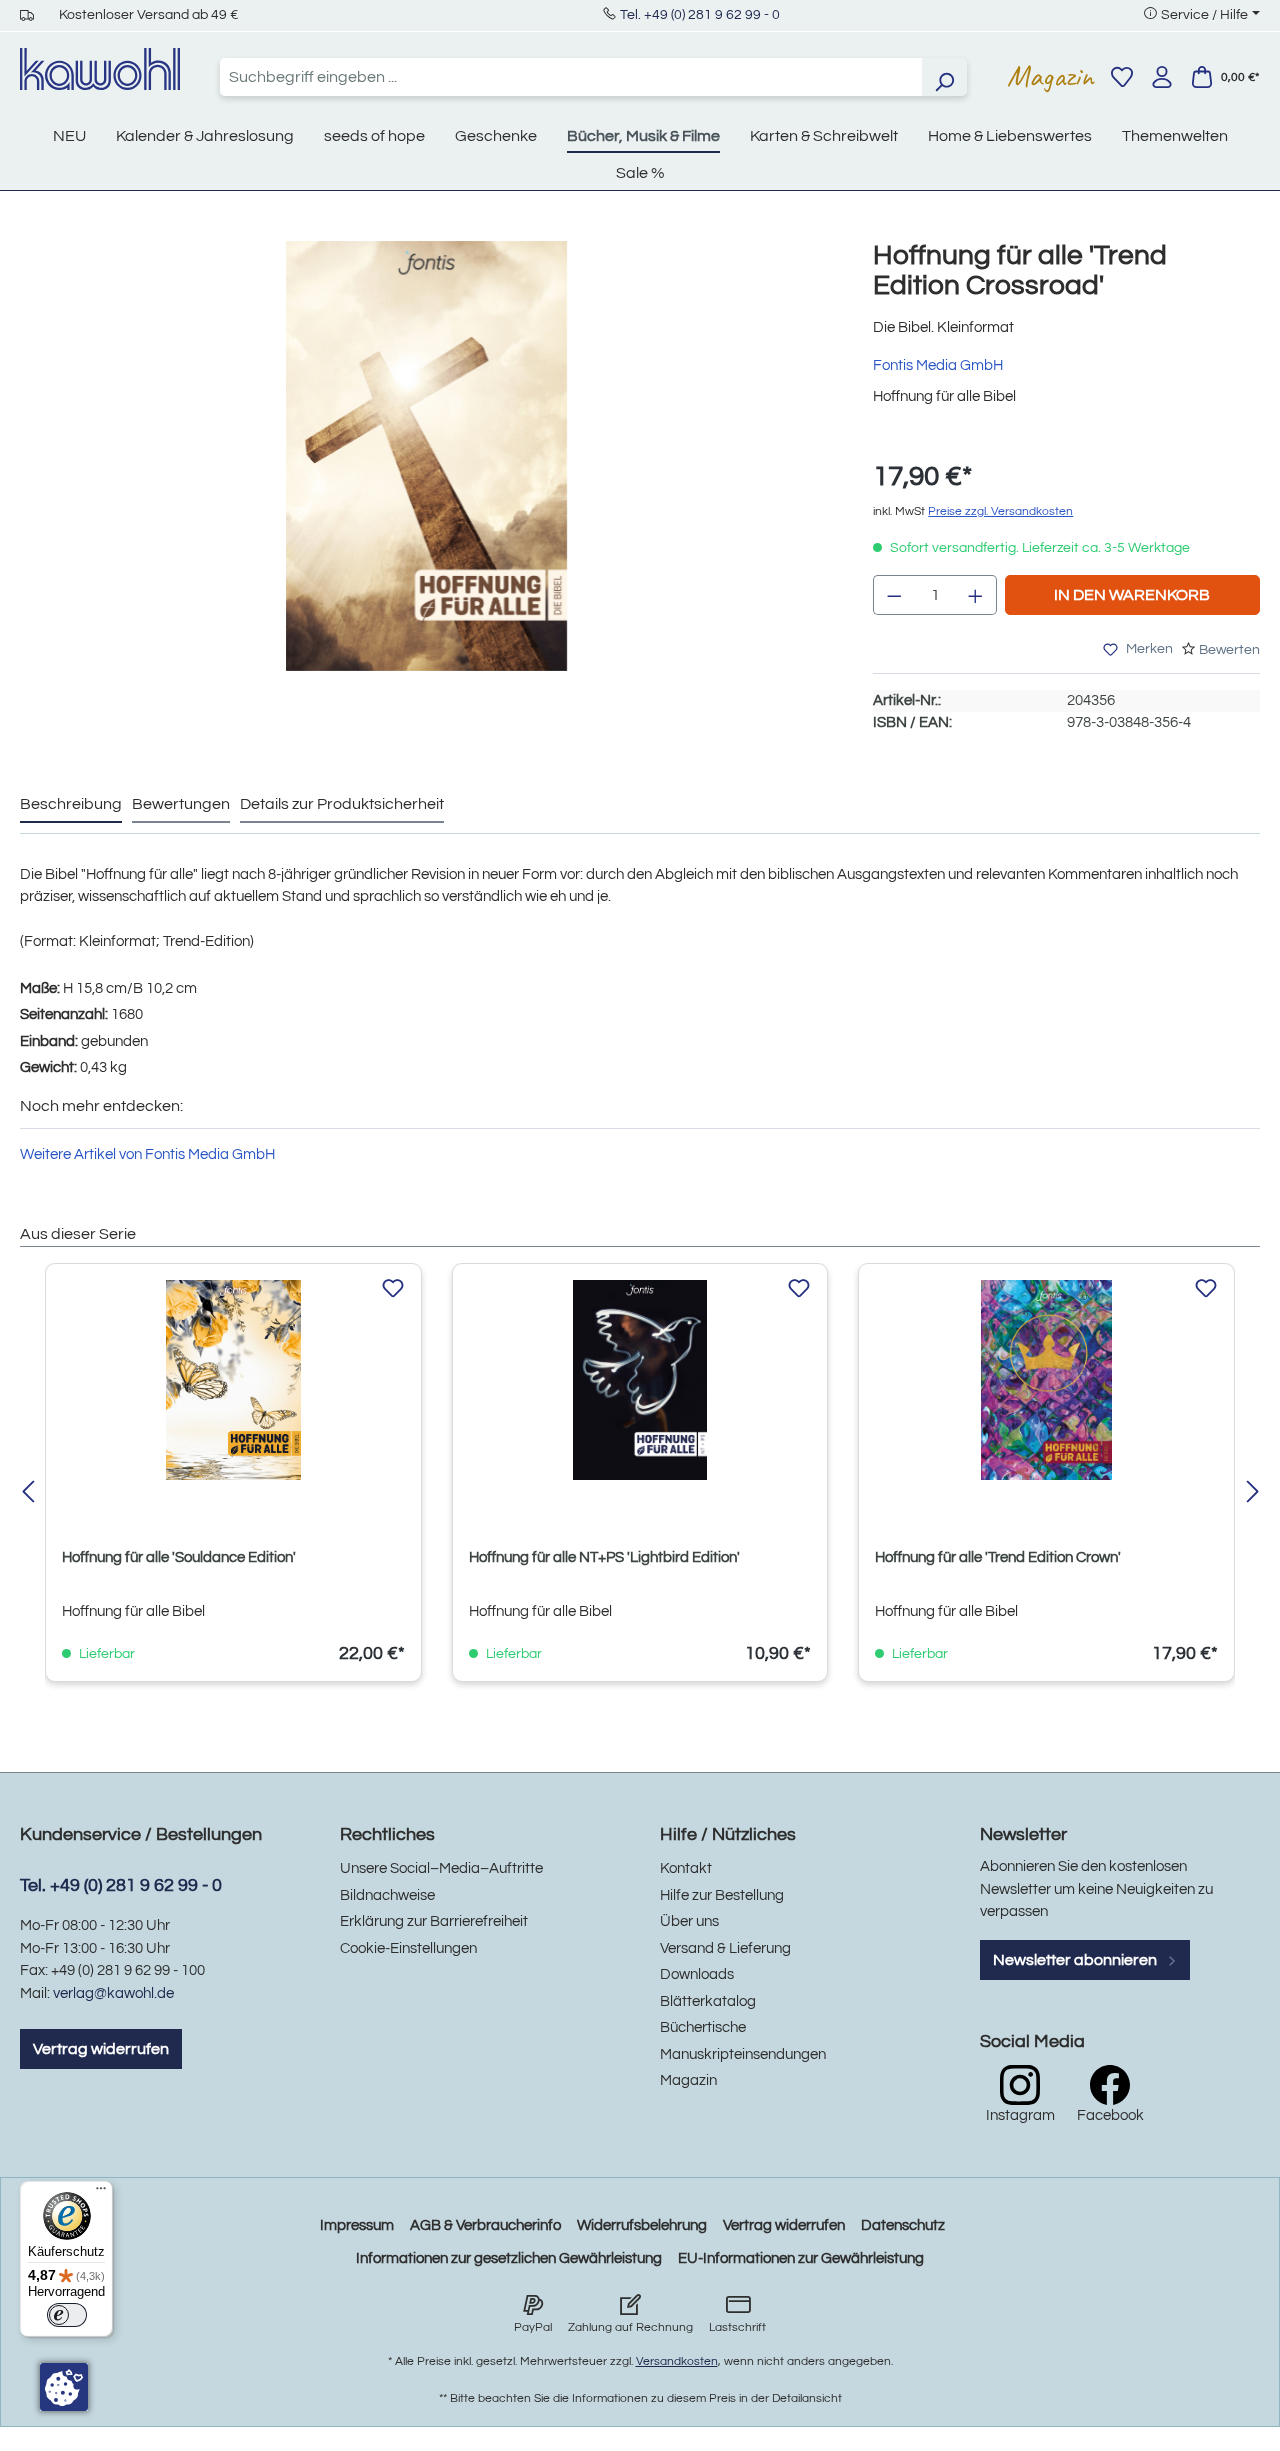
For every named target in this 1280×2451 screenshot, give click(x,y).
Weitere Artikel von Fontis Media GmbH (147, 1154)
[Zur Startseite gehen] (100, 69)
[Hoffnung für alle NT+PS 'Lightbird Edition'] (640, 1380)
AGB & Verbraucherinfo (485, 2225)
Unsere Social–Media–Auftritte (441, 1868)
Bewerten (1229, 650)
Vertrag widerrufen (101, 2049)
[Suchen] (944, 77)
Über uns (689, 1921)
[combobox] (571, 77)
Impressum (357, 2225)
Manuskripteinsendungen (743, 2054)
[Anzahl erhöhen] (976, 595)
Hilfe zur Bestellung (722, 1895)
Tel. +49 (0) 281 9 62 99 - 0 (700, 15)
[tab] (71, 805)
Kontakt (686, 1868)
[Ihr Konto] (1162, 77)
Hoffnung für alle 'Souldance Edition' (179, 1557)
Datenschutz (903, 2225)
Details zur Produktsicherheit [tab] (342, 804)
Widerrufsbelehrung (642, 2225)
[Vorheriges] (27, 1493)
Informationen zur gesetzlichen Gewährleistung (509, 2258)
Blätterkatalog (708, 2001)
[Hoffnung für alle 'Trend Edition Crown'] (1046, 1380)
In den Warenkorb (1132, 595)
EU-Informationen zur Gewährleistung (801, 2258)
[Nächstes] (1252, 1493)
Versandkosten (677, 2361)
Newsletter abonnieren (1076, 1960)
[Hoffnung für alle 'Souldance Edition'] (233, 1380)
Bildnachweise (387, 1895)
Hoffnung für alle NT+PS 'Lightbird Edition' (604, 1557)
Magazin (1050, 76)
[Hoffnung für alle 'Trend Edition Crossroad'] (426, 456)
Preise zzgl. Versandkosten (1000, 511)
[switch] (67, 2315)
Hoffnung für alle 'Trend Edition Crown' (998, 1557)
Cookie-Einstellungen (408, 1948)
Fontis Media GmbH (938, 365)
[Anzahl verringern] (894, 595)
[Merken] (393, 1289)
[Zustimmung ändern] (64, 2387)
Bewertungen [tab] (181, 804)
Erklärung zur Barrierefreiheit (434, 1921)
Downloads (697, 1974)
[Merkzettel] (1122, 77)
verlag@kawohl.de (113, 1993)
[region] (426, 476)
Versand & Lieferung (725, 1948)
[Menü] (101, 2193)
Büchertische (703, 2027)
